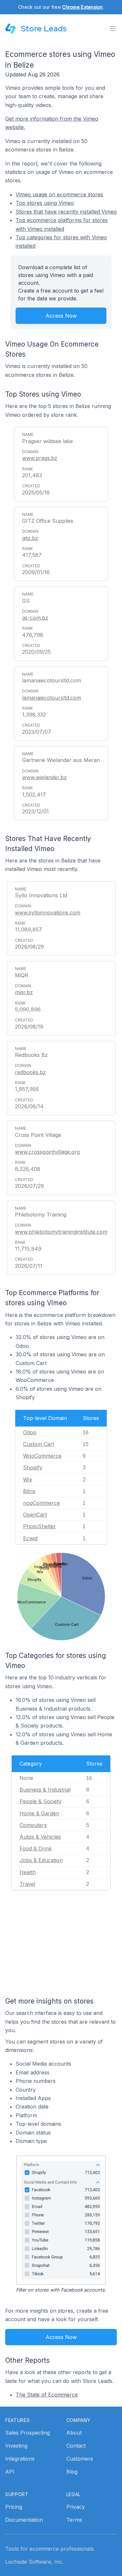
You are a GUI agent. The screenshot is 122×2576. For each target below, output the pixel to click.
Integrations (20, 2459)
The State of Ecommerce (47, 2395)
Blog (72, 2472)
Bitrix (29, 1491)
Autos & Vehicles (40, 1837)
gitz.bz (30, 538)
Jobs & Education (41, 1860)
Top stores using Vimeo (45, 203)
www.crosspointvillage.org (47, 1152)
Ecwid (30, 1538)
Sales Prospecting (27, 2433)
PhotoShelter (40, 1526)
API (10, 2472)
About (74, 2433)
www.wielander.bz (44, 777)
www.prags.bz (40, 458)
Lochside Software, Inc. (34, 2562)
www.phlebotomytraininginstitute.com (61, 1232)
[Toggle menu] (113, 29)
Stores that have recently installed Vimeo (66, 212)
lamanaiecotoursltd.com (52, 698)
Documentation (24, 2520)
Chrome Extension (82, 7)
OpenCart (35, 1515)
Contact (76, 2446)
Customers (80, 2459)
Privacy (76, 2507)
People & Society (41, 1801)
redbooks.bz (30, 1072)
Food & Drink (36, 1848)
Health (28, 1872)
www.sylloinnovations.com (48, 913)
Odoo (30, 1432)
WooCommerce (42, 1456)
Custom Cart (39, 1444)
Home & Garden (39, 1813)
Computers (33, 1825)
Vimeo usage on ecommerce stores (59, 194)
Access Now (61, 316)
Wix (28, 1479)
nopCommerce (41, 1503)
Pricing (14, 2507)
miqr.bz (24, 992)
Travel (27, 1884)
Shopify (33, 1467)
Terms (74, 2520)
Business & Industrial (45, 1790)
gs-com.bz (35, 618)
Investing (16, 2446)
